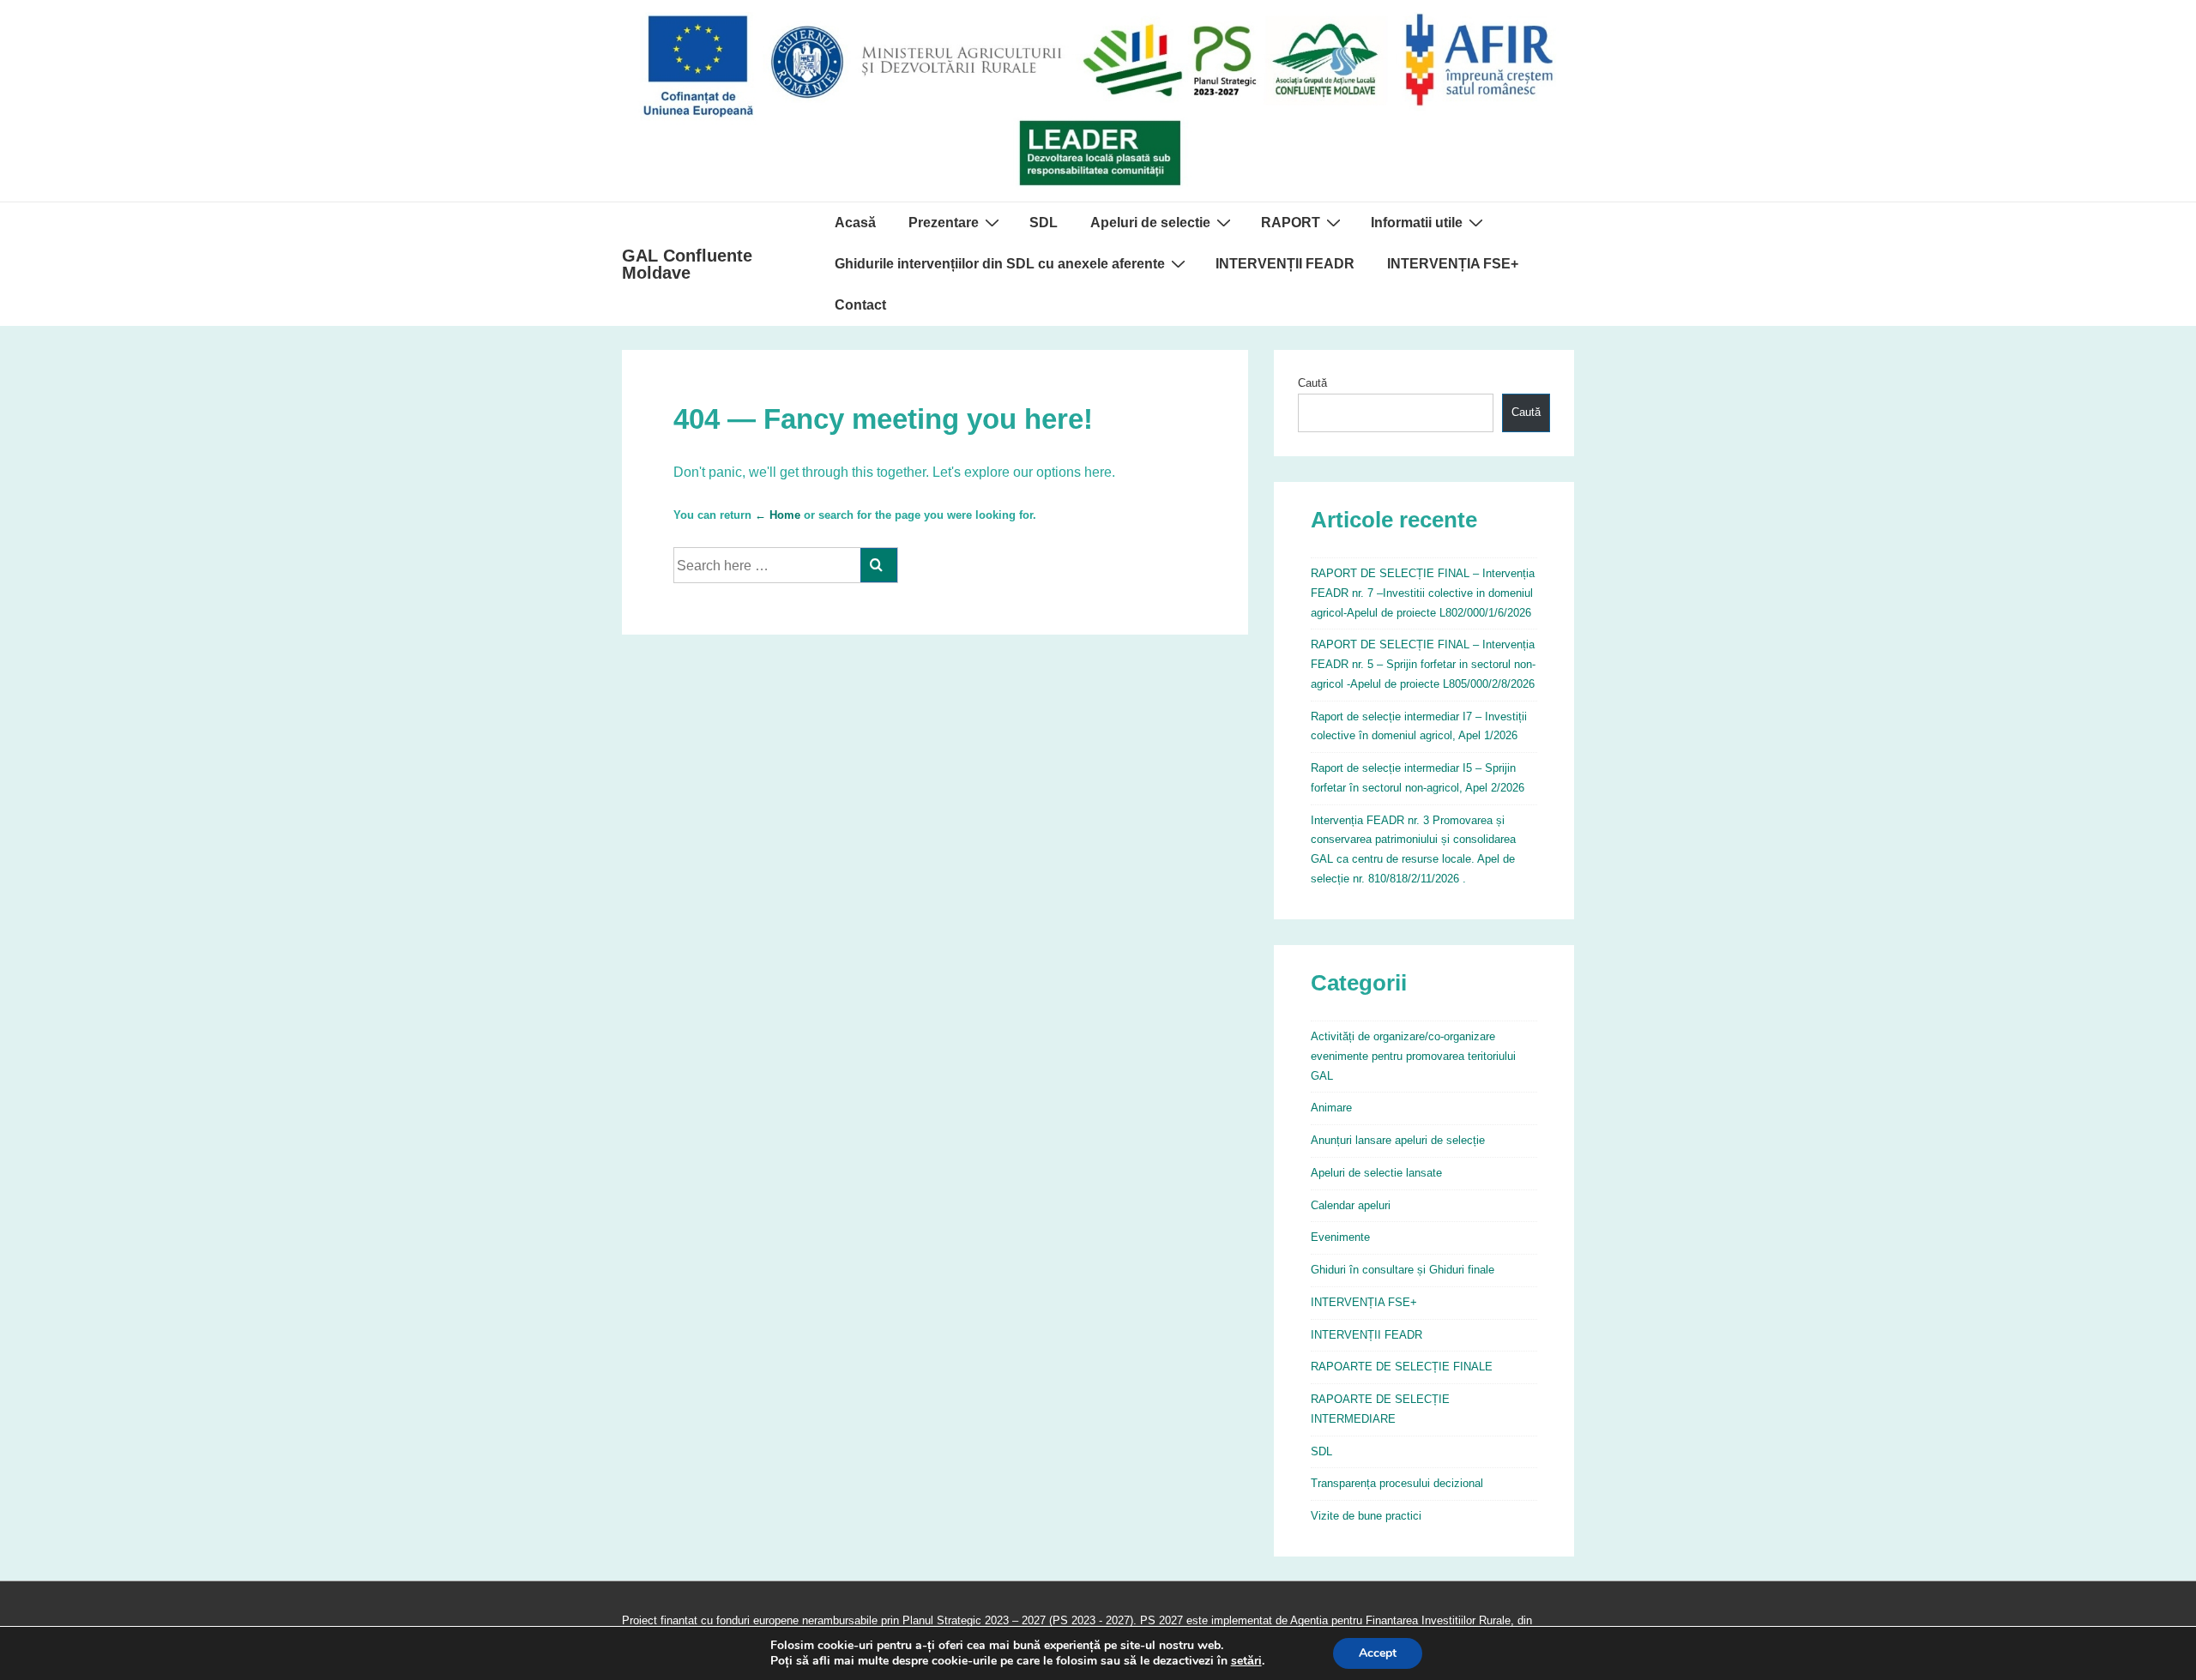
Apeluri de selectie (1150, 223)
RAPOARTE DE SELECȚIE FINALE (1402, 1367)
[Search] (879, 565)
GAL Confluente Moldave (687, 264)
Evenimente (1340, 1237)
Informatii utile (1417, 223)
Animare (1331, 1108)
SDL (1044, 223)
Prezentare (944, 223)
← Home (778, 515)
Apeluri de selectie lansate (1376, 1173)
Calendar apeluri (1351, 1205)
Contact (860, 305)
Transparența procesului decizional (1397, 1483)
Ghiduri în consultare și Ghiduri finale (1403, 1270)
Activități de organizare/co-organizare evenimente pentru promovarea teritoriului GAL (1413, 1056)
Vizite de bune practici (1366, 1516)
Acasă (855, 223)
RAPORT (1291, 223)
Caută (1312, 383)
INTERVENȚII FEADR (1285, 264)
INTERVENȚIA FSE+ (1453, 264)
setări (1246, 1661)
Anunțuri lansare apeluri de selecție (1398, 1140)
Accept (1378, 1653)
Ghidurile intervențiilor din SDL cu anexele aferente (1000, 264)
